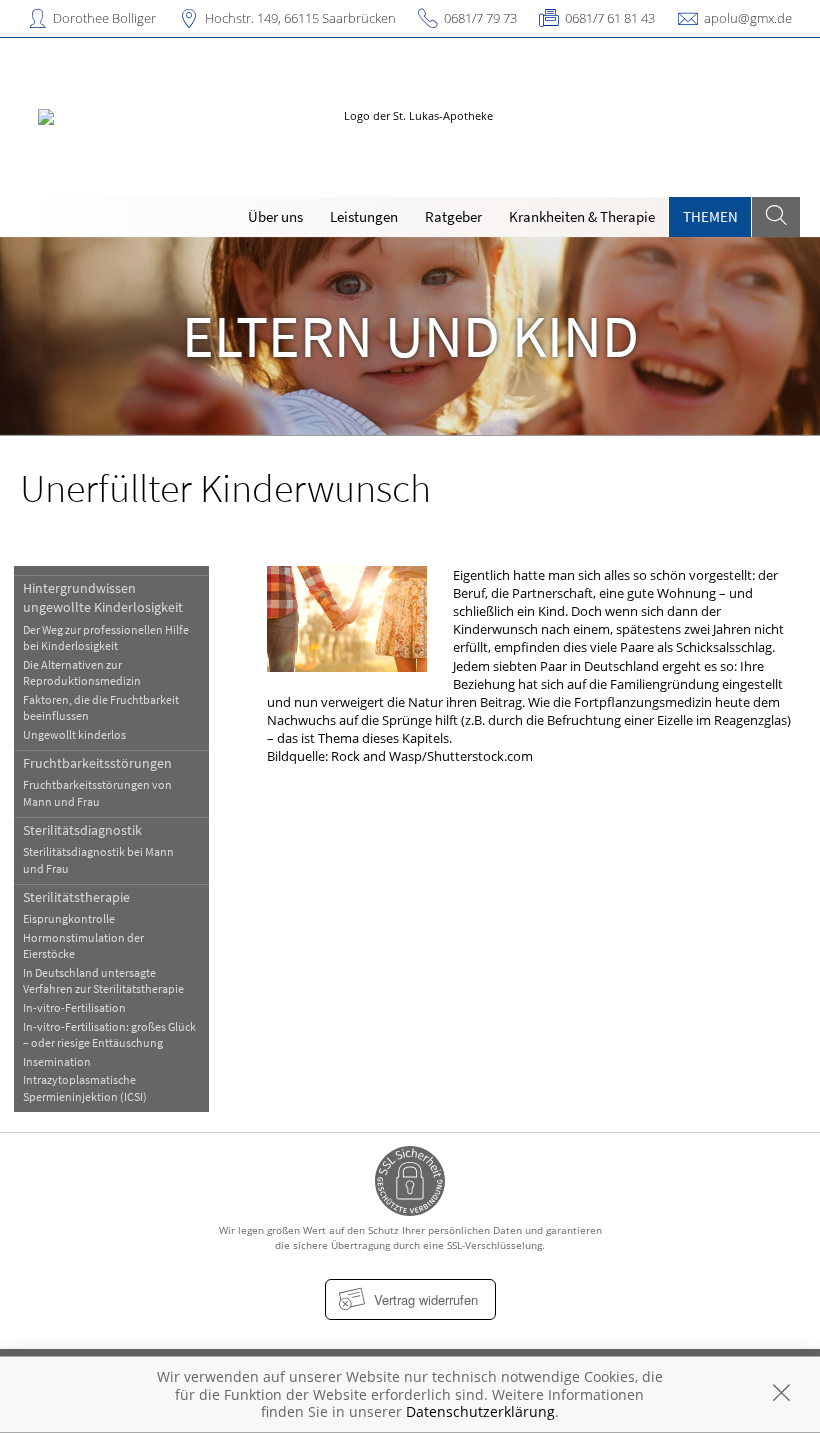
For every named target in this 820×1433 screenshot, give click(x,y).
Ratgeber (453, 216)
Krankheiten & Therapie (582, 216)
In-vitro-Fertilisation (74, 1007)
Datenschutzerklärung (480, 1411)
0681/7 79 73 (480, 18)
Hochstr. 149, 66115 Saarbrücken (300, 18)
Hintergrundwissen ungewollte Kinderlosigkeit (103, 597)
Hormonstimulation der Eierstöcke (83, 945)
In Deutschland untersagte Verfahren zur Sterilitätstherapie (103, 980)
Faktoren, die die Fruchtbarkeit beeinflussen (101, 707)
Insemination (57, 1061)
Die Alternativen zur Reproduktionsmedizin (82, 672)
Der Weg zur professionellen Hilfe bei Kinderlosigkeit (106, 637)
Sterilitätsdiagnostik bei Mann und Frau (98, 859)
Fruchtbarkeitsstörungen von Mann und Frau (97, 792)
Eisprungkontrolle (69, 918)
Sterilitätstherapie (76, 897)
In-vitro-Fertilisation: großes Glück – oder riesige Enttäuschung (109, 1034)
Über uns (275, 216)
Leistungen (364, 216)
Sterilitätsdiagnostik (82, 830)
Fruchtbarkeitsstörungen (97, 763)
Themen (710, 216)
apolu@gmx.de (748, 18)
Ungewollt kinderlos (74, 734)
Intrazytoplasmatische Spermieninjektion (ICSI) (85, 1087)
